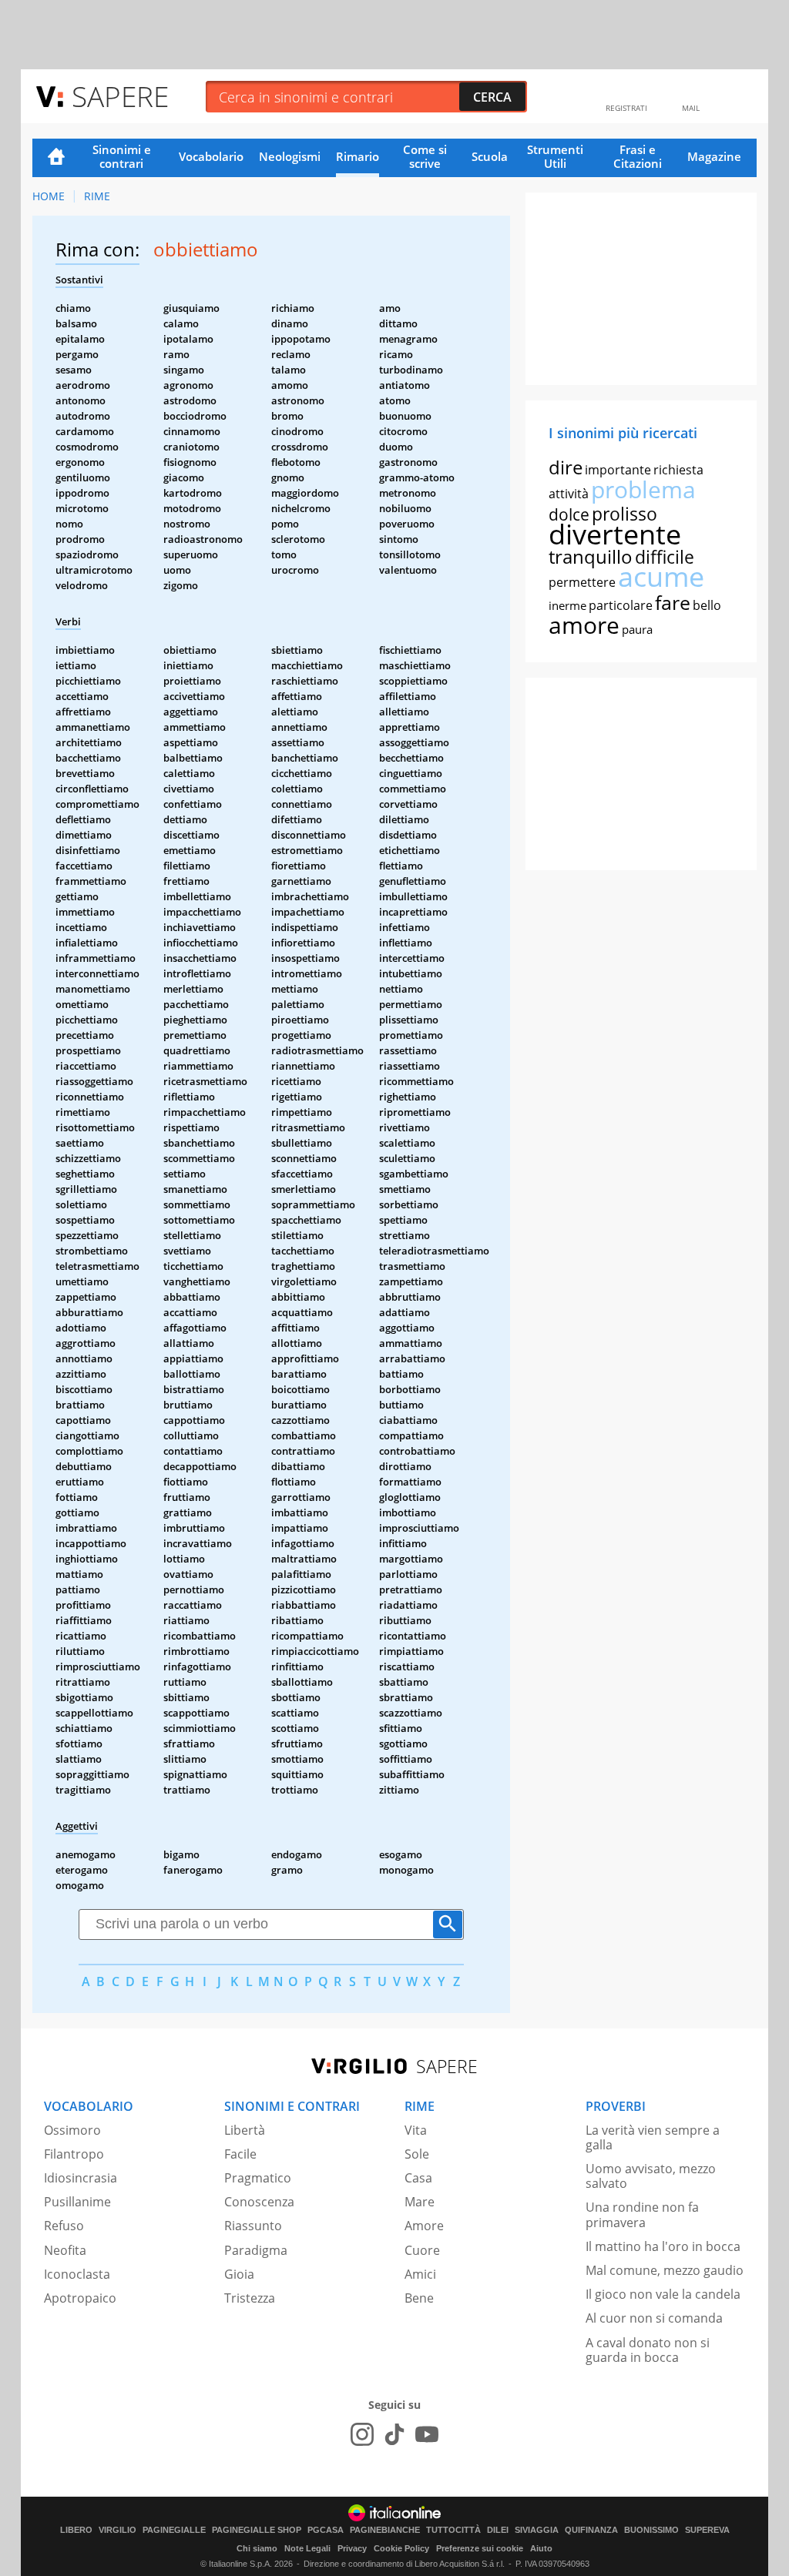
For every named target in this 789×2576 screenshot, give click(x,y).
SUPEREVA (707, 2530)
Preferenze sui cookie (480, 2548)
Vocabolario (211, 156)
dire (566, 467)
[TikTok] (394, 2434)
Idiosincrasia (81, 2178)
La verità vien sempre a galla (653, 2137)
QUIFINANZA (591, 2530)
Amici (420, 2274)
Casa (418, 2178)
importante (618, 470)
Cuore (422, 2250)
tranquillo (591, 556)
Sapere (120, 96)
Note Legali (307, 2548)
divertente (615, 534)
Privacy (352, 2548)
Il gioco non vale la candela (663, 2294)
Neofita (65, 2250)
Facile (240, 2154)
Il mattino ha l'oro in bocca (663, 2246)
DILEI (498, 2530)
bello (707, 605)
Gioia (239, 2274)
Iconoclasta (77, 2274)
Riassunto (253, 2226)
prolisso (624, 514)
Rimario (358, 156)
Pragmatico (258, 2178)
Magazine (714, 156)
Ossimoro (72, 2130)
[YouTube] (427, 2434)
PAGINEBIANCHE (385, 2530)
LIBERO (76, 2530)
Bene (419, 2298)
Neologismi (290, 156)
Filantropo (74, 2154)
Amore (424, 2226)
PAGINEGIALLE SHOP (257, 2530)
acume (661, 576)
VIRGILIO (118, 2530)
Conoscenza (259, 2202)
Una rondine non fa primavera (642, 2214)
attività (569, 494)
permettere (582, 582)
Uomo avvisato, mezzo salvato (651, 2176)
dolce (569, 514)
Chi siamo (257, 2548)
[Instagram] (362, 2434)
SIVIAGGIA (537, 2530)
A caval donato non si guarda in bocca (648, 2350)
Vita (416, 2130)
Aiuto (541, 2548)
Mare (420, 2202)
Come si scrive (425, 156)
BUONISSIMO (651, 2530)
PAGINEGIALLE (174, 2530)
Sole (417, 2154)
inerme (567, 605)
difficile (665, 557)
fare (673, 602)
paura (637, 629)
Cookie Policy (401, 2548)
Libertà (245, 2130)
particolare (621, 605)
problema (643, 489)
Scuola (490, 156)
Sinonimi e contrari (122, 156)
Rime (97, 196)
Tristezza (250, 2298)
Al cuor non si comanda (654, 2318)
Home (56, 158)
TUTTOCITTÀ (453, 2530)
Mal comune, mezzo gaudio (665, 2270)
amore (584, 625)
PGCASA (326, 2530)
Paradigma (256, 2250)
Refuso (64, 2226)
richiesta (678, 470)
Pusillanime (77, 2202)
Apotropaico (80, 2298)
